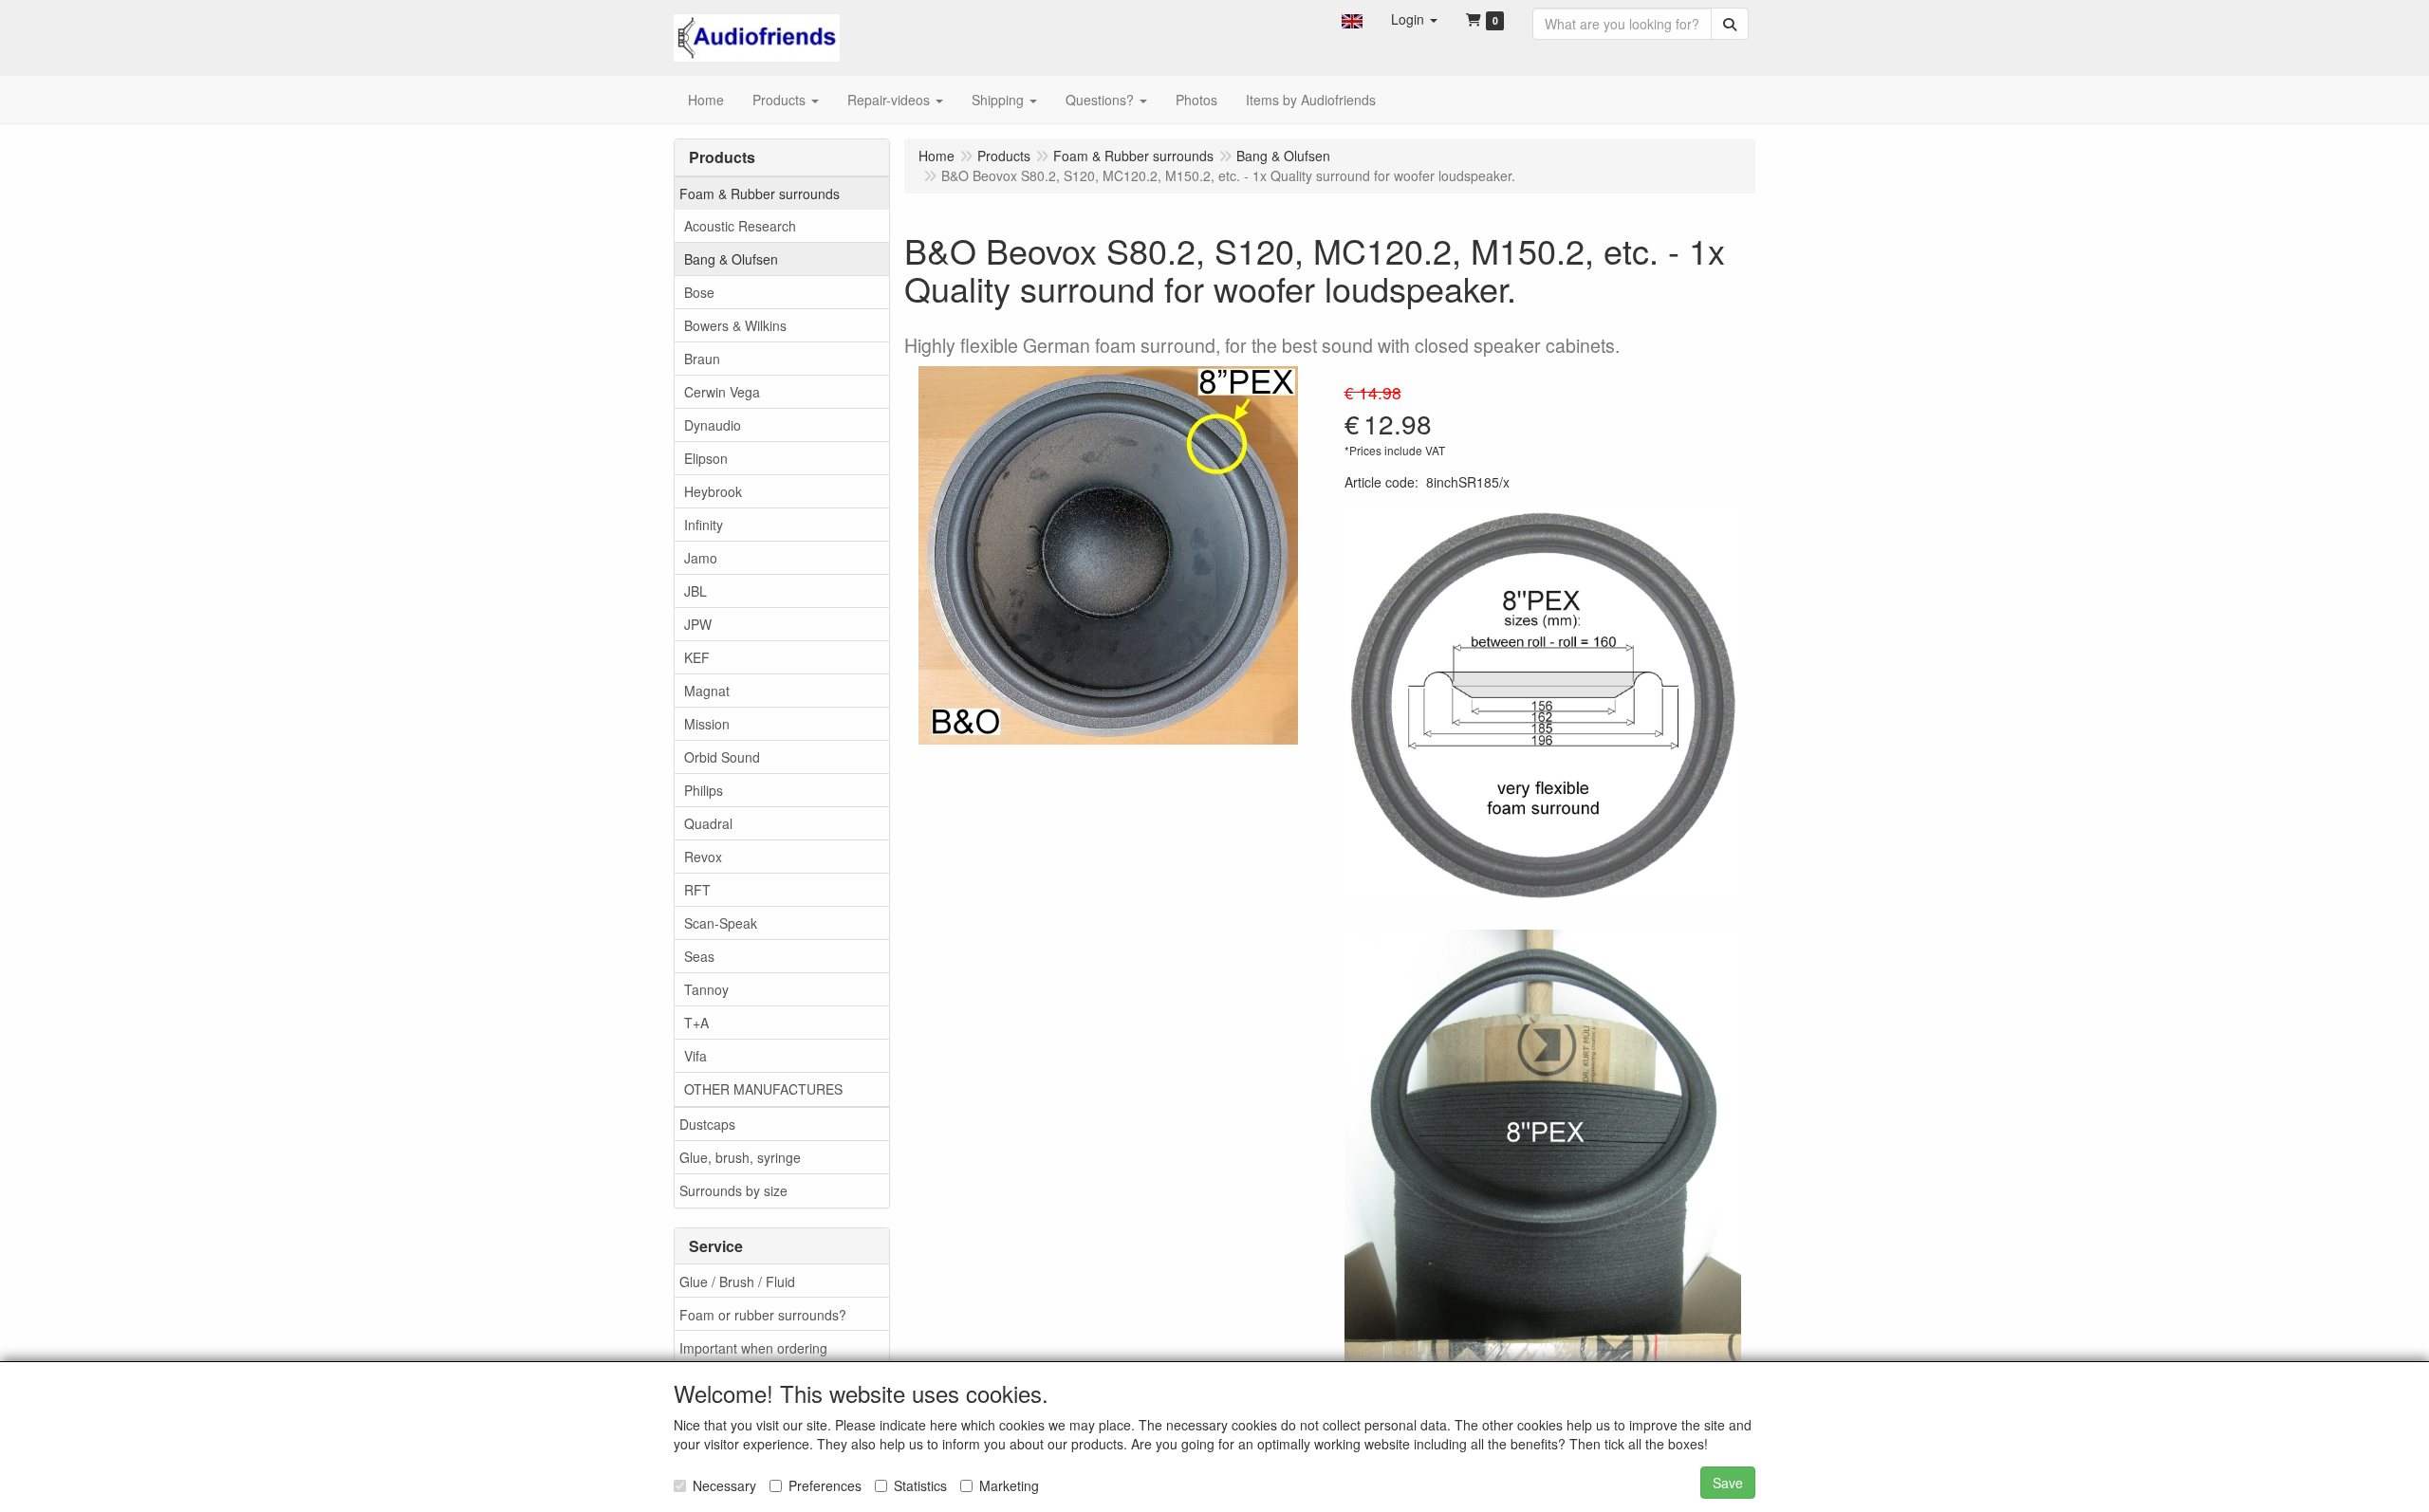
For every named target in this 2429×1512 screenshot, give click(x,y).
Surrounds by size (733, 1190)
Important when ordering (753, 1348)
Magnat (707, 691)
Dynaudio (713, 425)
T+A (696, 1023)
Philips (704, 790)
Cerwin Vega (722, 392)
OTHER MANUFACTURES (763, 1089)
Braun (702, 359)
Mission (707, 724)
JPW (698, 624)
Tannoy (706, 989)
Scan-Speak (721, 923)
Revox (703, 857)
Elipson (706, 458)
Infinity (704, 525)
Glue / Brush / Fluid (737, 1282)
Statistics (920, 1485)
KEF (697, 657)
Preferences (825, 1485)
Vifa (695, 1056)
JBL (695, 591)
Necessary (724, 1485)
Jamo (701, 558)
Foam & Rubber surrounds (760, 194)
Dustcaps (707, 1124)
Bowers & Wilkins (735, 325)
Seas (699, 956)
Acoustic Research (740, 226)
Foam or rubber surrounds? (763, 1315)
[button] (1352, 19)
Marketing (1009, 1485)
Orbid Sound (722, 757)
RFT (697, 890)
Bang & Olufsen (731, 259)
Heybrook (713, 491)
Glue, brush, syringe (740, 1157)
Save (1728, 1483)
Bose (699, 292)
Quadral (708, 823)
